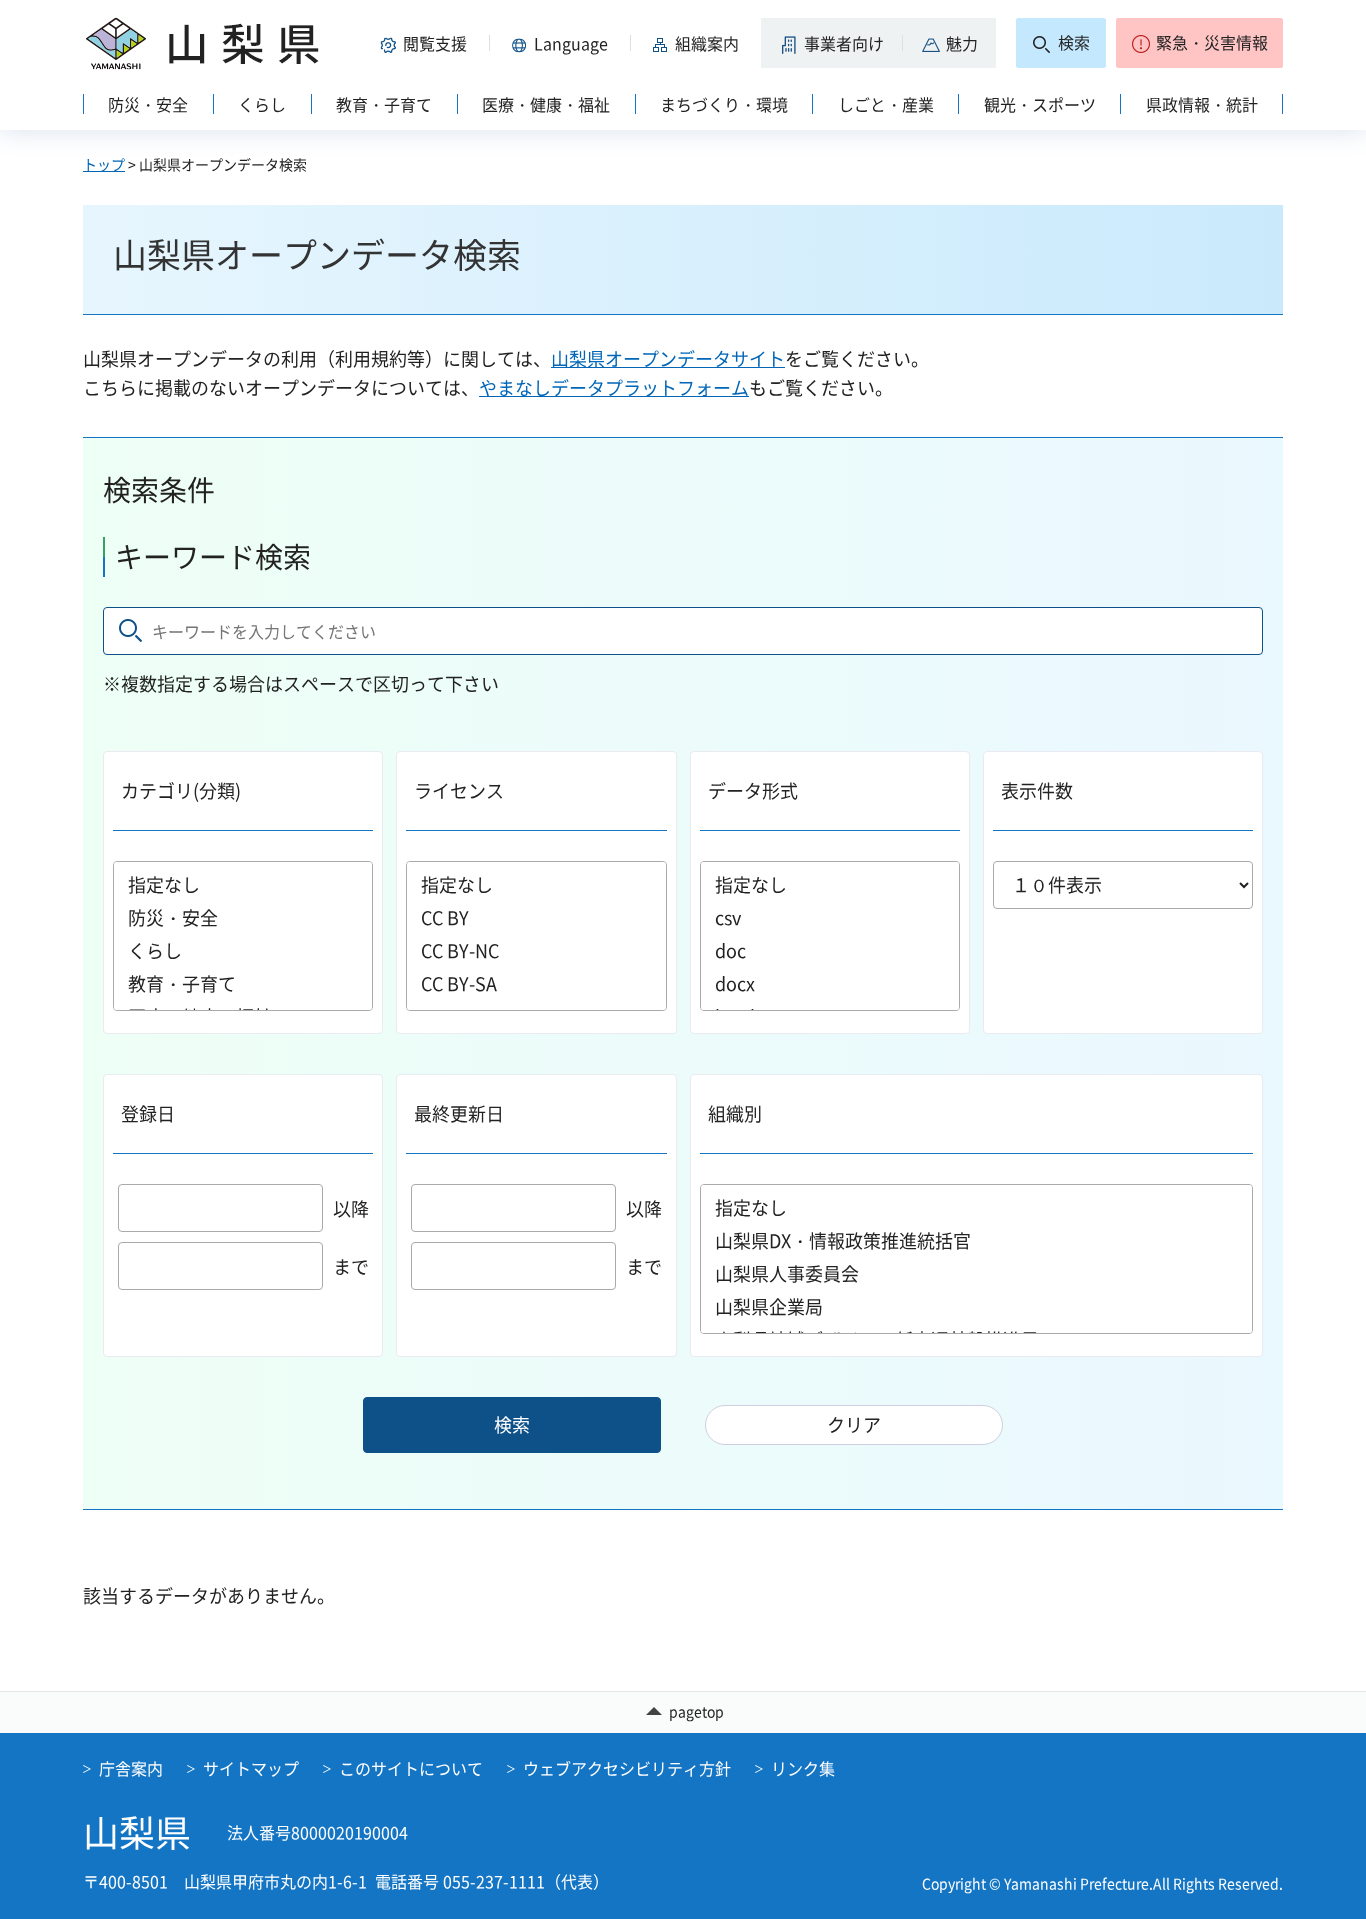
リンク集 (803, 1768)
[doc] (830, 950)
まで (351, 1266)
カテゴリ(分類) (181, 790)
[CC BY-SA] (536, 983)
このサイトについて (411, 1768)
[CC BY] (536, 917)
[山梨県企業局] (977, 1306)
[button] (427, 43)
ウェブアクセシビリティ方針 (627, 1768)
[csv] (830, 917)
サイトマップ (251, 1768)
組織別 (735, 1113)
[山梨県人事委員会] (977, 1273)
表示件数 (1037, 790)
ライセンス (459, 790)
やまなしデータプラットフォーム (614, 387)
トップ (104, 164)
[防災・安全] (243, 917)
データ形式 (753, 790)
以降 (351, 1208)
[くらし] (243, 950)
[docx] (830, 983)
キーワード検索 (213, 556)
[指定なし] (243, 884)
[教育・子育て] (243, 983)
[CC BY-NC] (536, 950)
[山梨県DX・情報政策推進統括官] (977, 1240)
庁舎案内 (131, 1768)
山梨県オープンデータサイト (668, 358)
